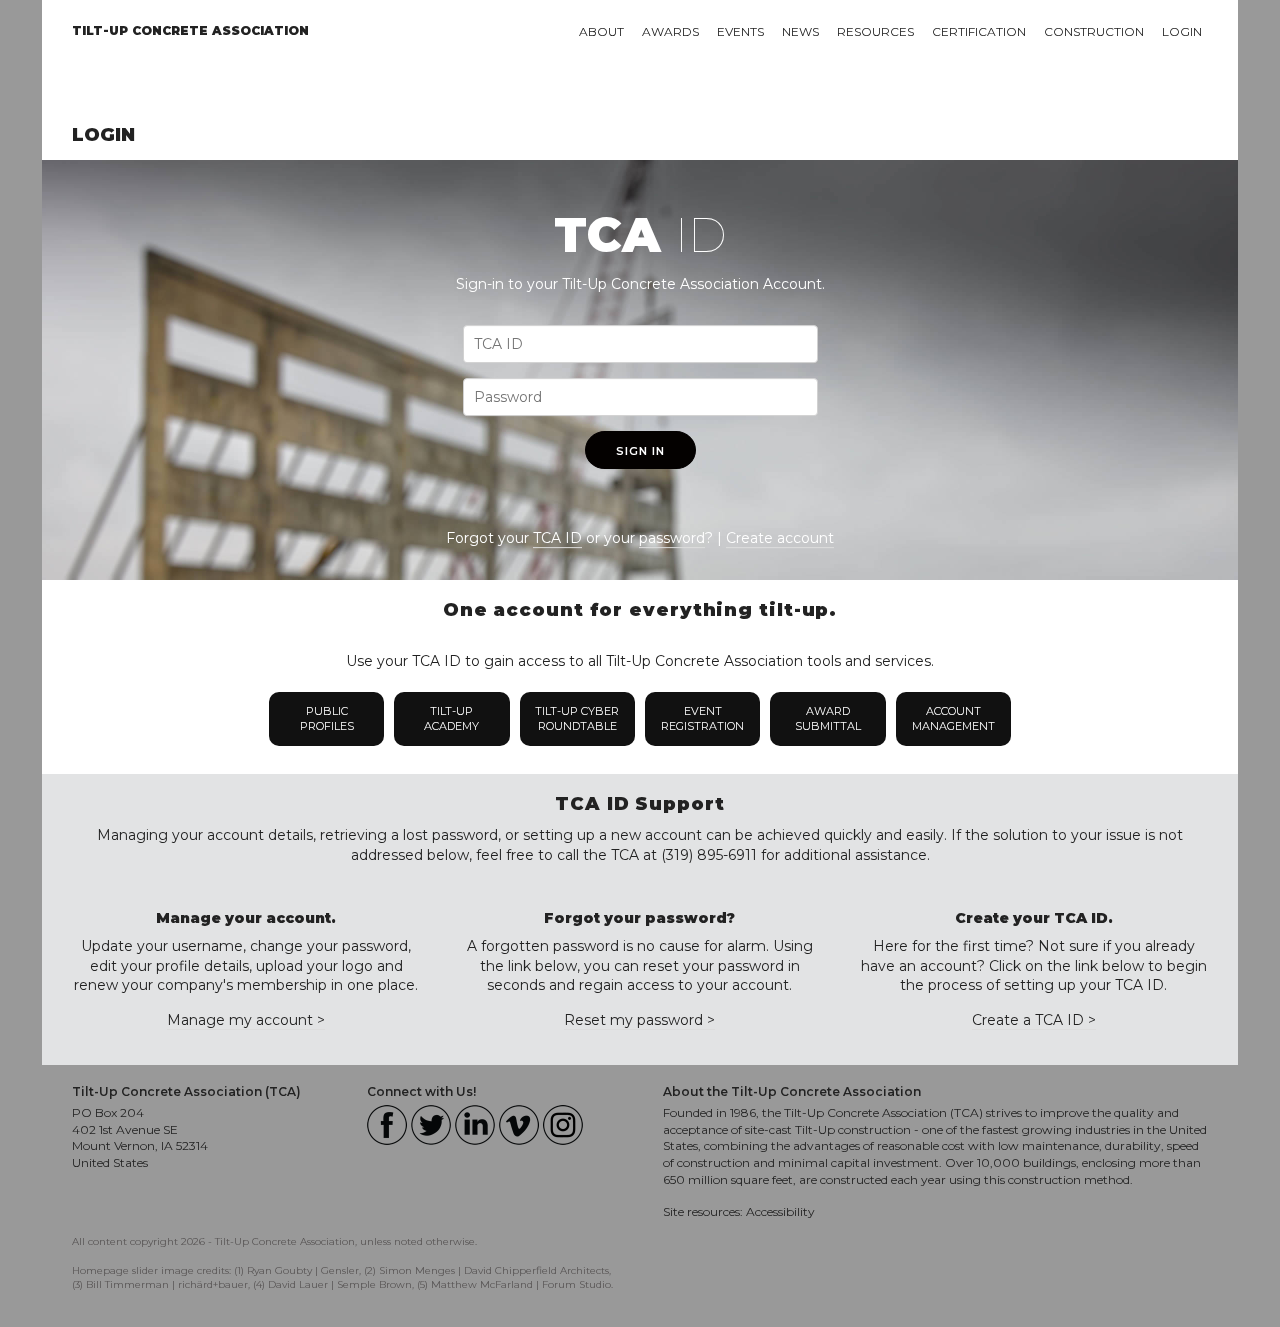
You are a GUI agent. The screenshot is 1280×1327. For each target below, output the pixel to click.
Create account (780, 538)
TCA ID (557, 538)
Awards (670, 31)
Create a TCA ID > (1034, 1020)
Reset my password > (639, 1020)
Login (1182, 31)
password (672, 538)
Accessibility (780, 1211)
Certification (979, 31)
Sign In (640, 451)
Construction (1094, 31)
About (601, 31)
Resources (875, 31)
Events (740, 31)
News (800, 31)
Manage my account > (246, 1020)
